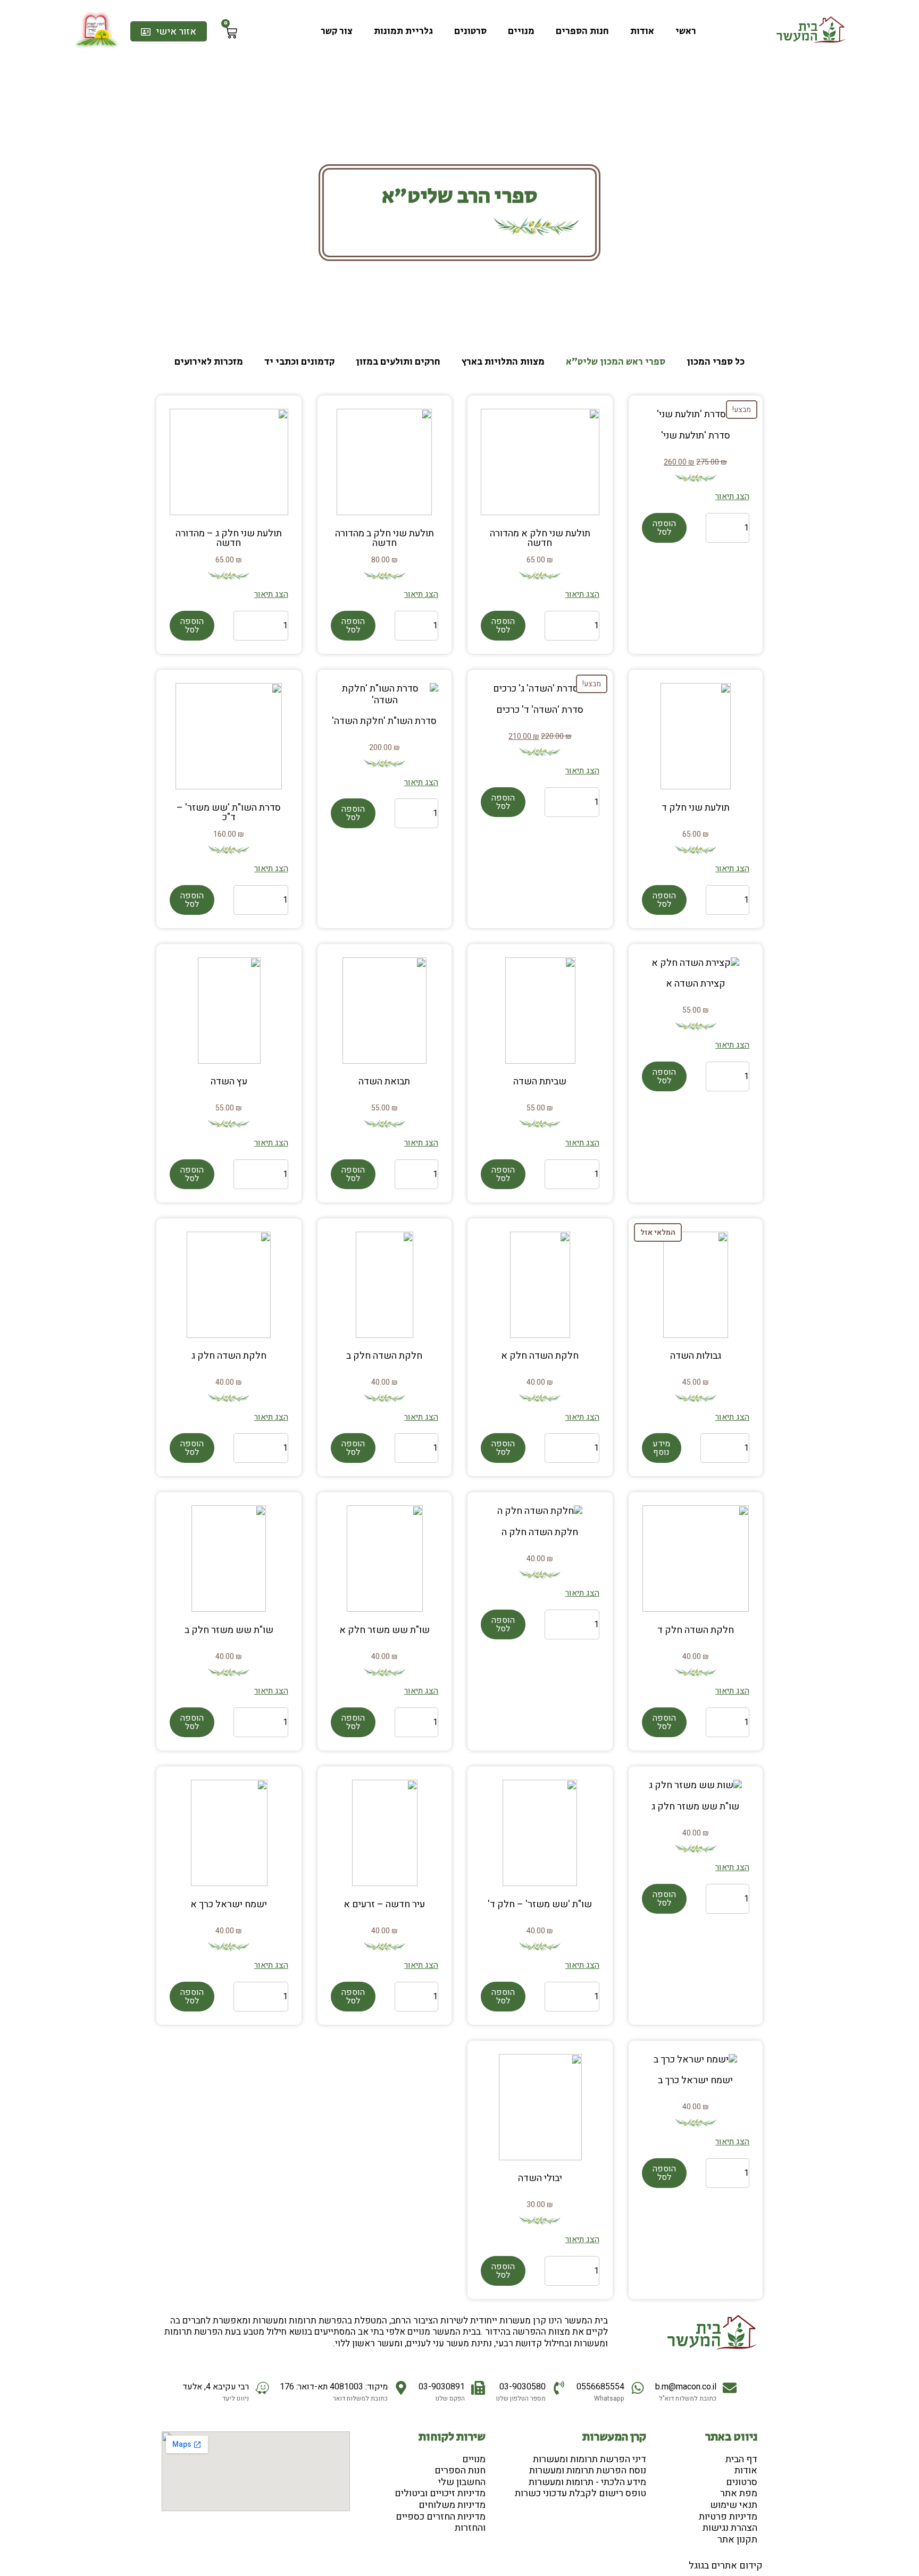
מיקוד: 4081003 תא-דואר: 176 (334, 2387)
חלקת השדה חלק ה (540, 1532)
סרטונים (470, 31)
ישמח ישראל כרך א (229, 1904)
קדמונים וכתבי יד (299, 362)
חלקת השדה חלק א (540, 1356)
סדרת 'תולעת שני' (696, 436)
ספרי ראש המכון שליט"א (616, 362)
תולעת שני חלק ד (696, 808)
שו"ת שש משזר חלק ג (695, 1807)
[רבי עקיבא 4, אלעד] (262, 2388)
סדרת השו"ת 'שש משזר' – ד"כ (229, 813)
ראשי (686, 31)
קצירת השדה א (696, 984)
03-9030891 (442, 2387)
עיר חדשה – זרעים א (384, 1904)
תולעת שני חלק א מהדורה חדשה (540, 538)
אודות (642, 31)
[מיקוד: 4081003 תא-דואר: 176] (401, 2388)
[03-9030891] (478, 2388)
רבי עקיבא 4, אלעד (216, 2387)
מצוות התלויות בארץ (503, 362)
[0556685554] (638, 2388)
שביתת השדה (540, 1081)
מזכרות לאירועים (209, 362)
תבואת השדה (384, 1081)
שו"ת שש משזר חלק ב (229, 1630)
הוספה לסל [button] (664, 528)
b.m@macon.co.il (686, 2387)
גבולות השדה (696, 1356)
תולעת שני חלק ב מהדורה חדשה (385, 538)
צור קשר (337, 31)
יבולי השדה (540, 2178)
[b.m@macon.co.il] (730, 2388)
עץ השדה (229, 1081)
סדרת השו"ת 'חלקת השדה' (384, 721)
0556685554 (600, 2387)
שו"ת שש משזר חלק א (385, 1630)
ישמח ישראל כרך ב (695, 2080)
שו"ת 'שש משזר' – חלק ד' (540, 1904)
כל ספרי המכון (716, 362)
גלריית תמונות (403, 31)
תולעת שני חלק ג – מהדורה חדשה (229, 538)
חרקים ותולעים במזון (398, 362)
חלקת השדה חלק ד (696, 1630)
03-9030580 (523, 2387)
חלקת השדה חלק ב (384, 1356)
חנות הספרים (582, 31)
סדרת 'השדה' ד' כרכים (540, 710)
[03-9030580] (559, 2388)
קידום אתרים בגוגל (726, 2566)
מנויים (521, 31)
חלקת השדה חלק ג (229, 1356)
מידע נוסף (661, 1448)
